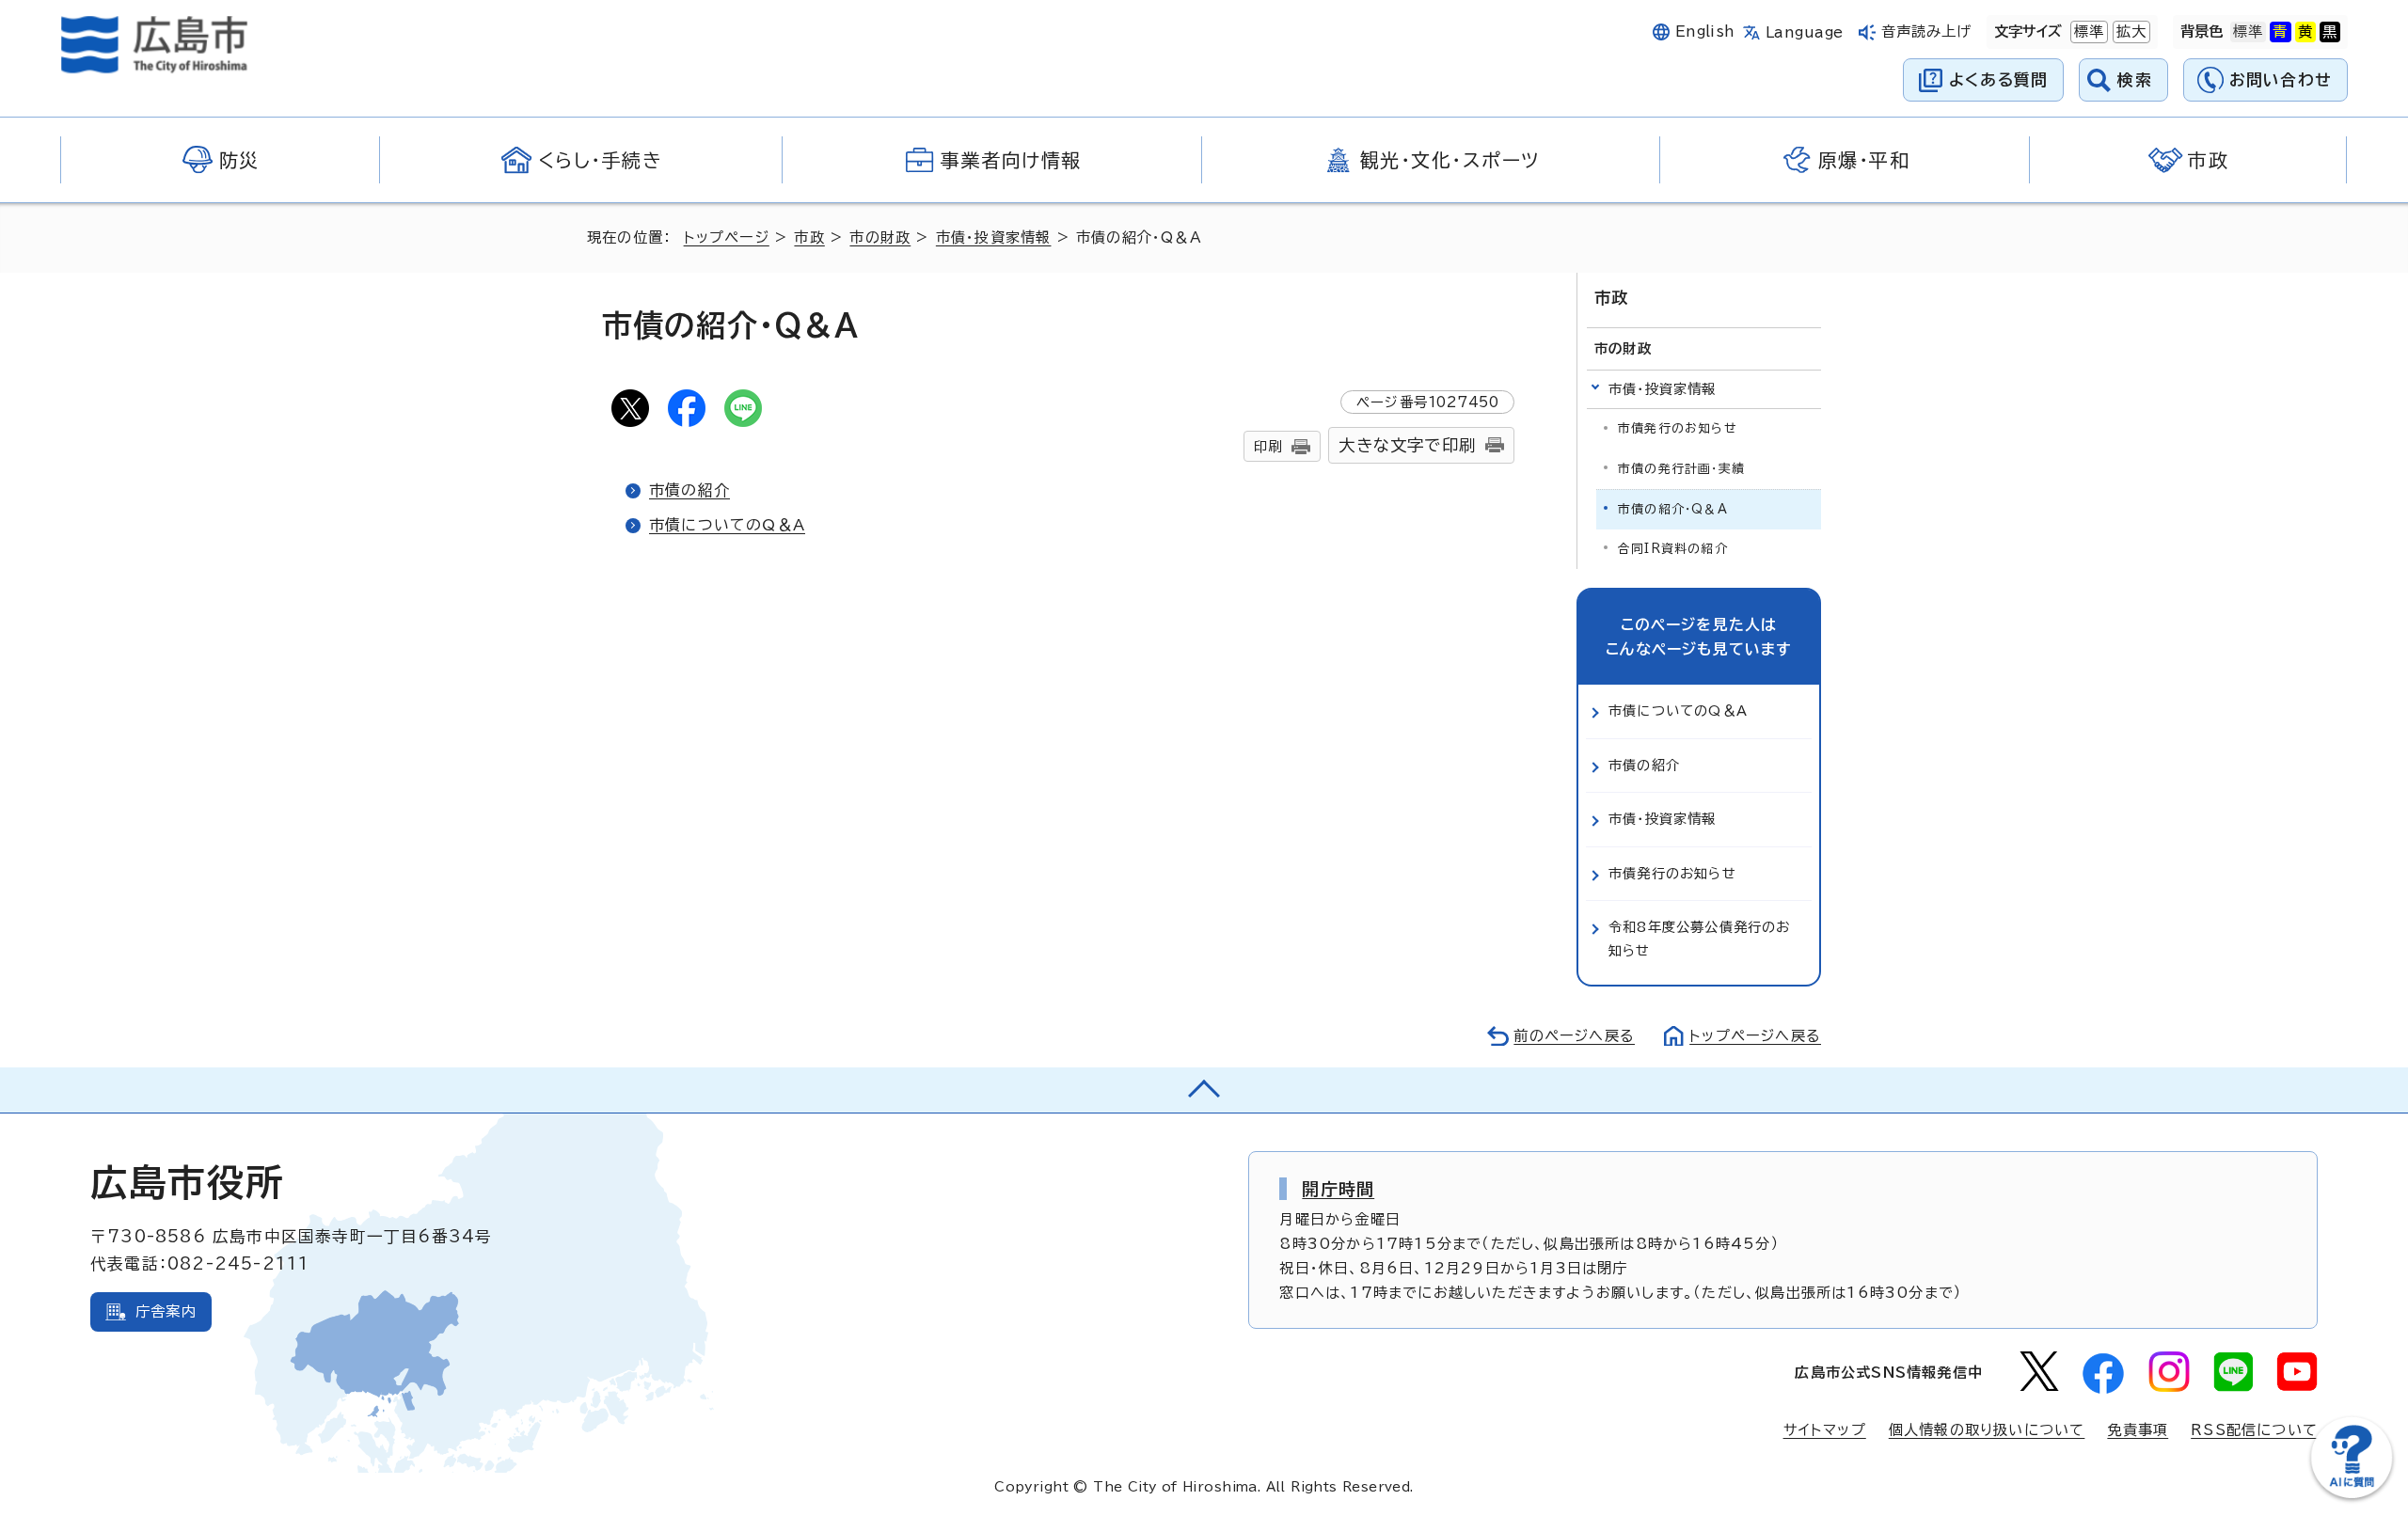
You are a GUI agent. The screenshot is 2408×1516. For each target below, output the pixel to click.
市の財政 (880, 237)
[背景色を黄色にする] (2305, 32)
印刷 (1268, 446)
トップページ (727, 237)
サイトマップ (1825, 1430)
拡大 (2130, 32)
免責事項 (2138, 1430)
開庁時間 (1338, 1189)
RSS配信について (2254, 1430)
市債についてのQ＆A (727, 525)
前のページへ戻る (1574, 1036)
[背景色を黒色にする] (2330, 32)
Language (1805, 32)
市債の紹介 (689, 490)
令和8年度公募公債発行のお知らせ (1700, 938)
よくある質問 (1998, 79)
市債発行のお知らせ (1678, 428)
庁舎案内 (166, 1311)
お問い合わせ (2281, 79)
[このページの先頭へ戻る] (1204, 1090)
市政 (809, 237)
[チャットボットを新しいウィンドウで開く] (2352, 1494)
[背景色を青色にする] (2280, 32)
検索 (2135, 79)
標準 (2087, 32)
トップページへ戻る (1755, 1036)
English (1705, 32)
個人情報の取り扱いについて (1987, 1430)
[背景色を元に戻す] (2248, 32)
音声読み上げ (1927, 32)
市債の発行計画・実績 (1681, 469)
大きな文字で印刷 (1407, 445)
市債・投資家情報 (994, 237)
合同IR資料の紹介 (1673, 549)
